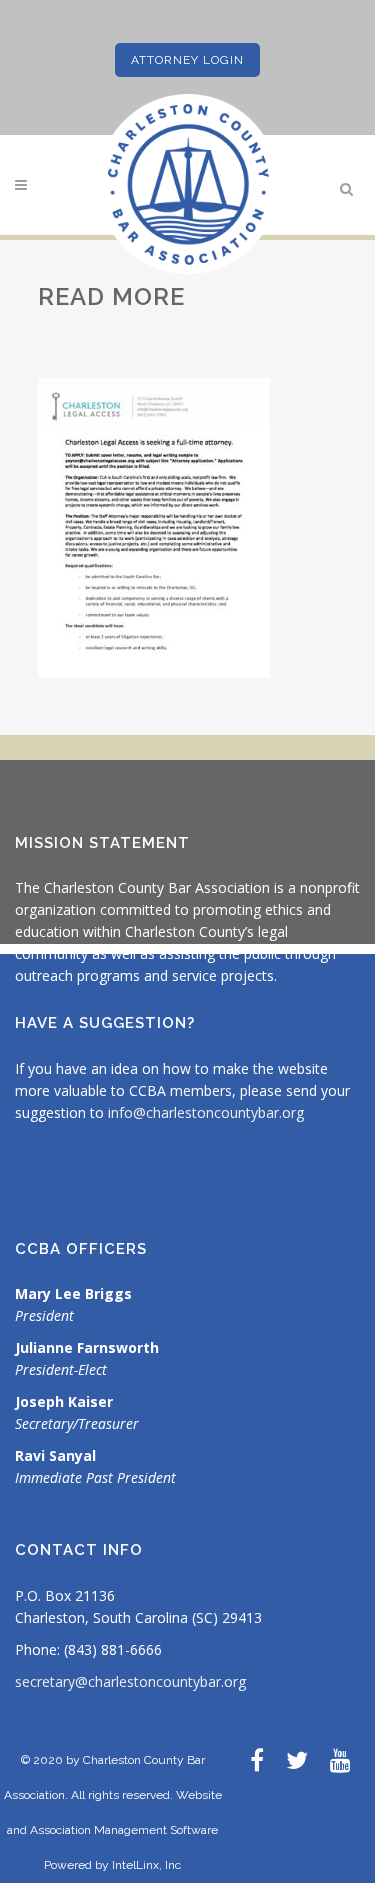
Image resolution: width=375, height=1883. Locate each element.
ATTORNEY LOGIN (187, 60)
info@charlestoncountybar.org (206, 1112)
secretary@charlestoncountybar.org (130, 1681)
